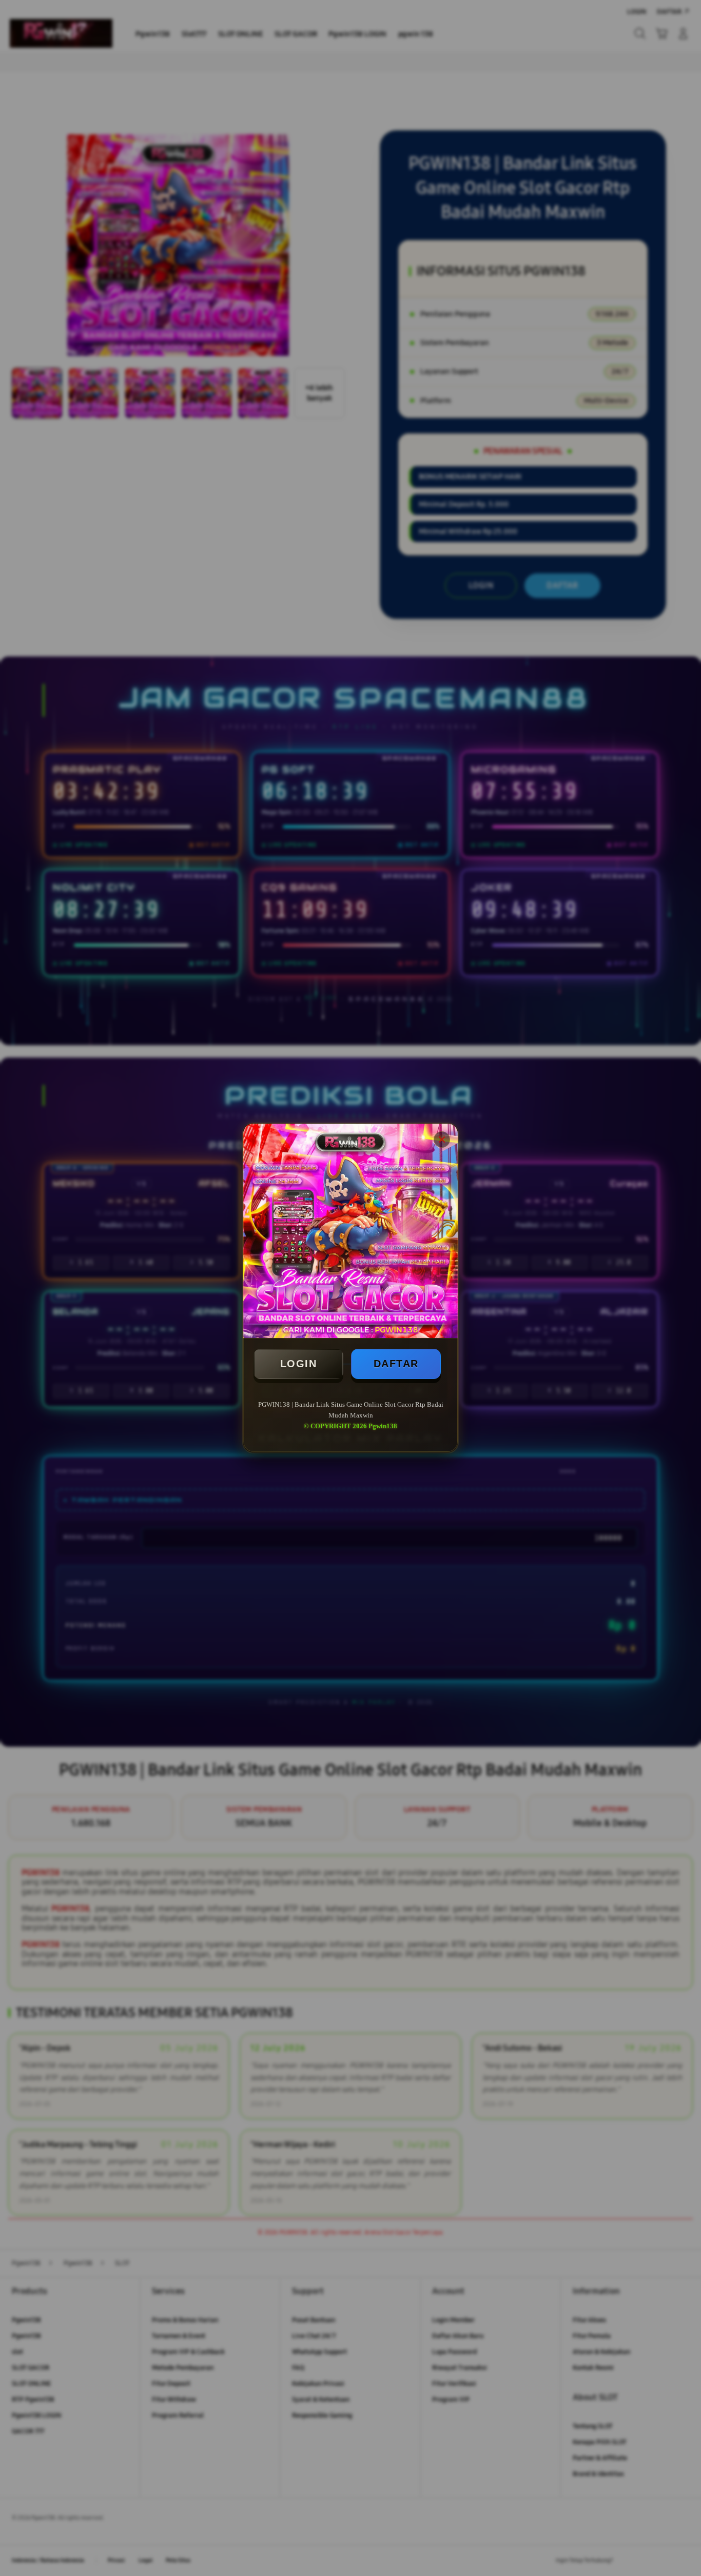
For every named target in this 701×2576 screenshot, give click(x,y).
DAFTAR (396, 1364)
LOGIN (299, 1364)
